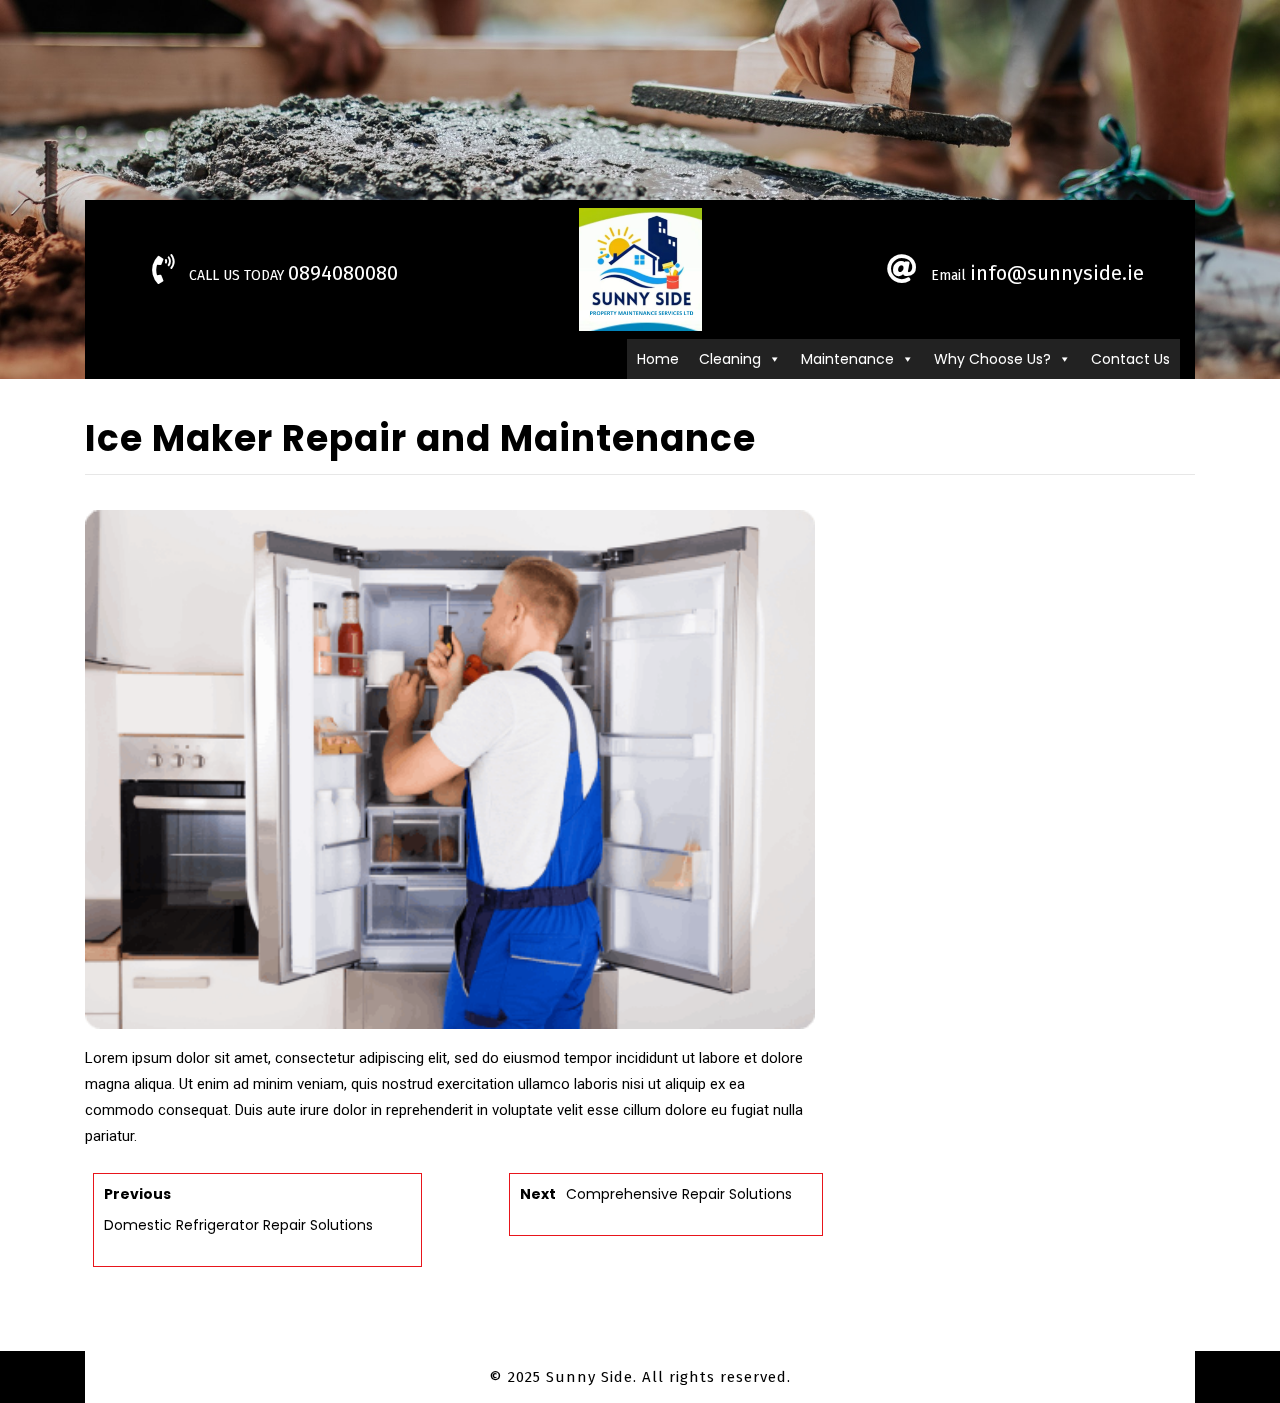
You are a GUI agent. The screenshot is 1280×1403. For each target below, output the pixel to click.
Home (658, 359)
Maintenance (847, 359)
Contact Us (1130, 359)
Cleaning (730, 359)
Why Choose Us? (992, 359)
